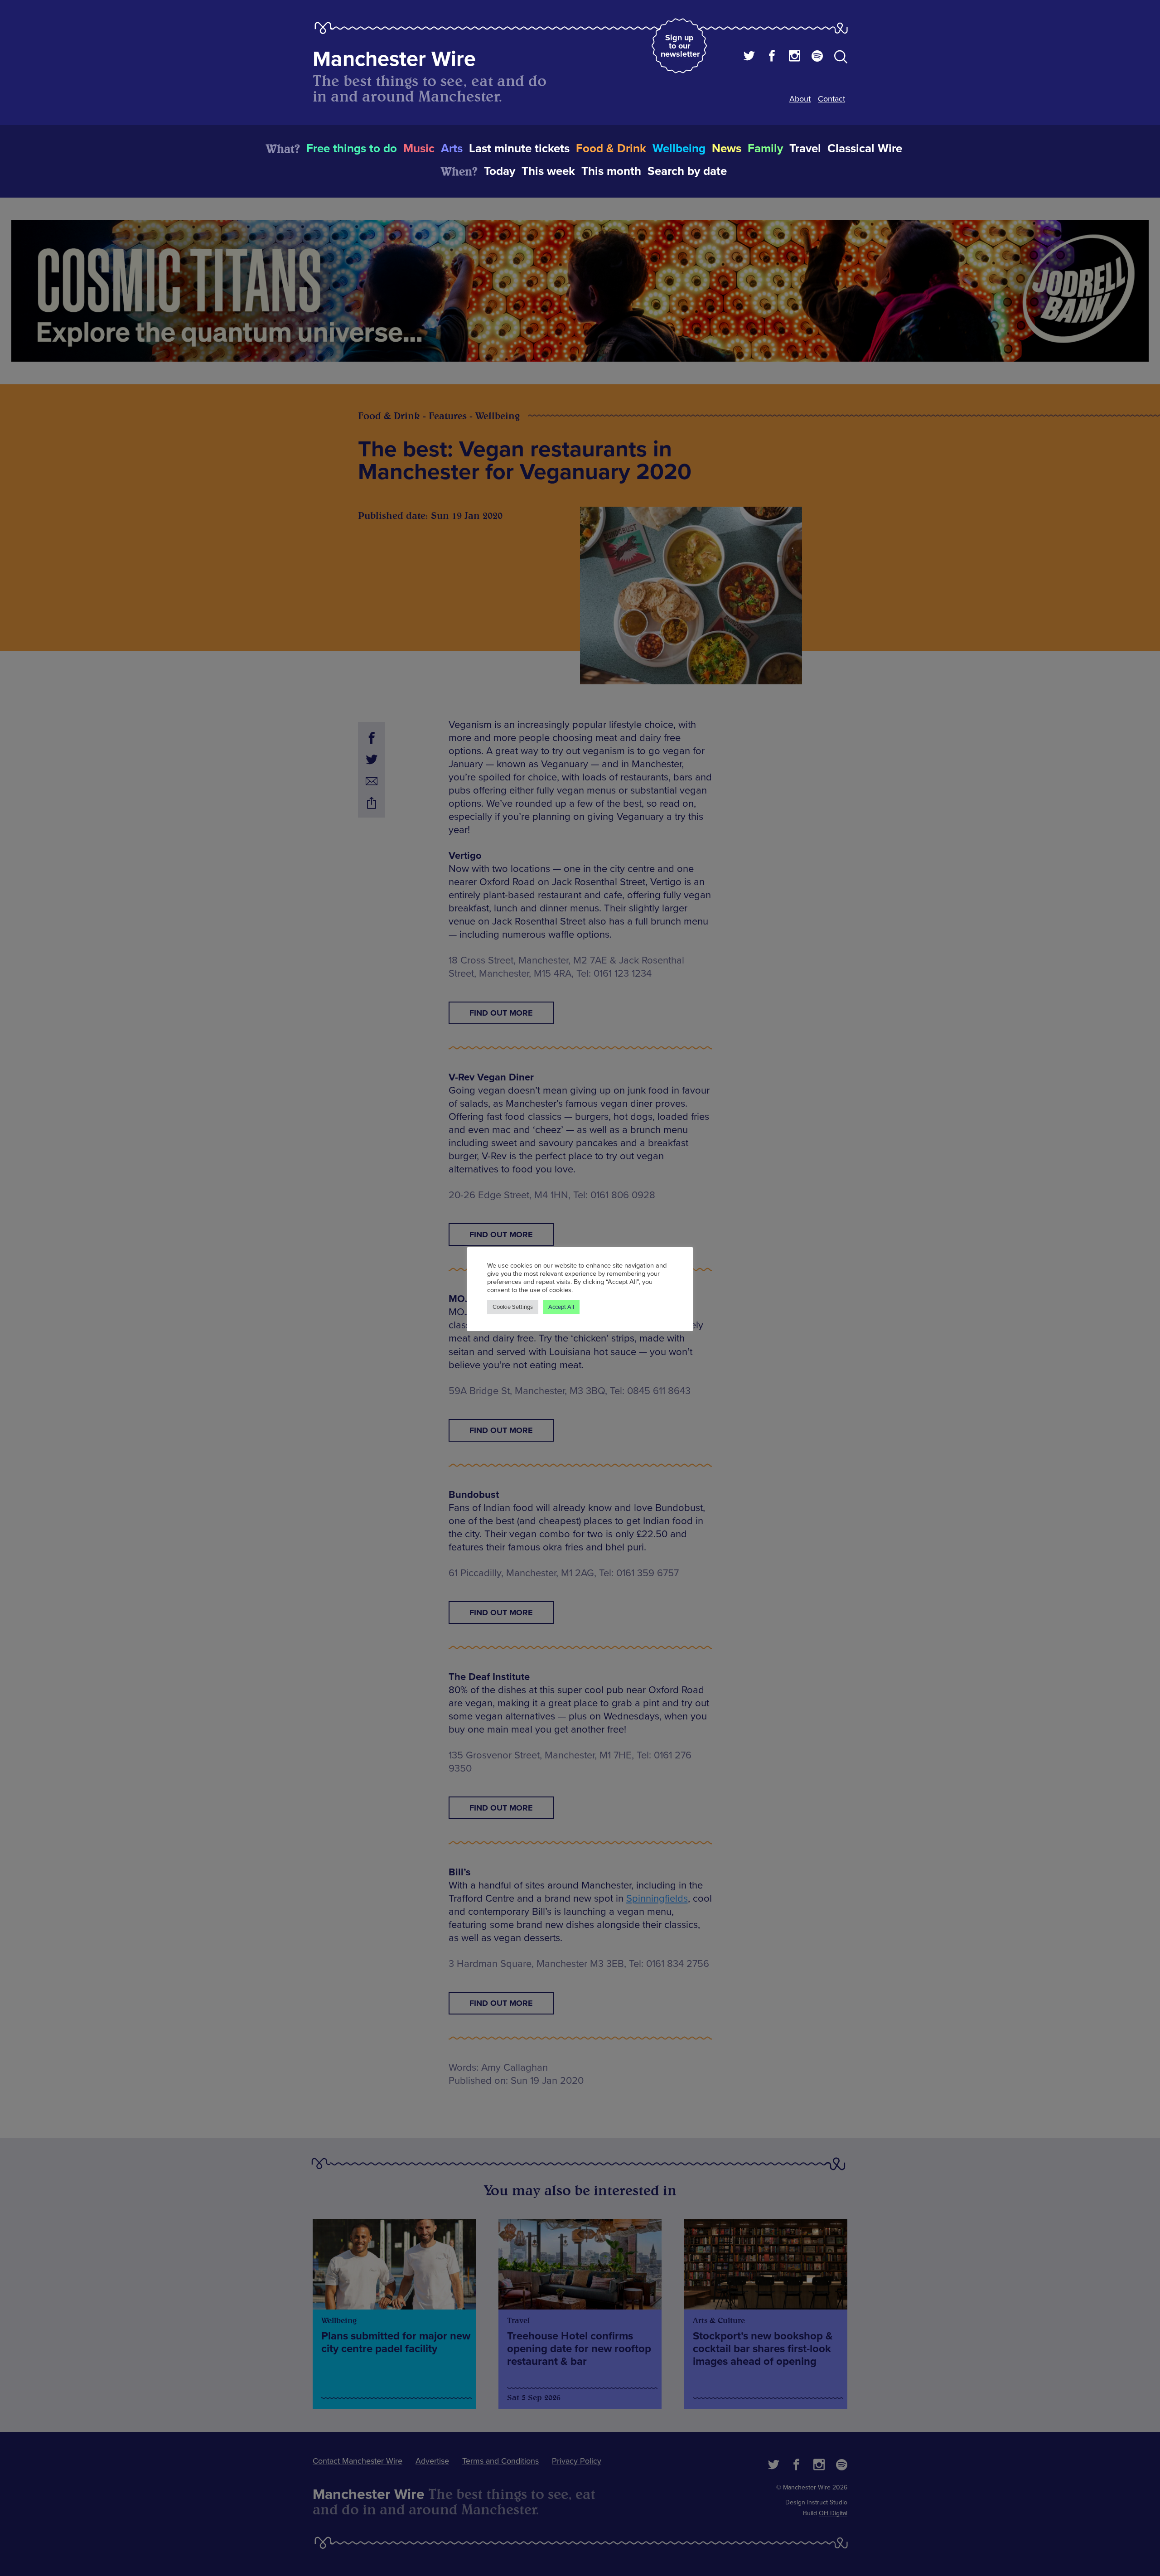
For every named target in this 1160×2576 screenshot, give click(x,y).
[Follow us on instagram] (795, 57)
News (727, 149)
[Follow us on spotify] (817, 57)
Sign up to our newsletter (680, 46)
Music (419, 149)
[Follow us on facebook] (772, 57)
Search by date (687, 171)
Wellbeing (679, 149)
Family (765, 149)
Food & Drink (611, 149)
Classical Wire (865, 149)
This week (548, 171)
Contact (831, 99)
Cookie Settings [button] (513, 1307)
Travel (805, 149)
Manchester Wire (394, 59)
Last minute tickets (519, 149)
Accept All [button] (561, 1307)
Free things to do (352, 149)
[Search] (841, 58)
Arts (452, 149)
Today (500, 171)
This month (611, 171)
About (800, 99)
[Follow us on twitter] (749, 57)
